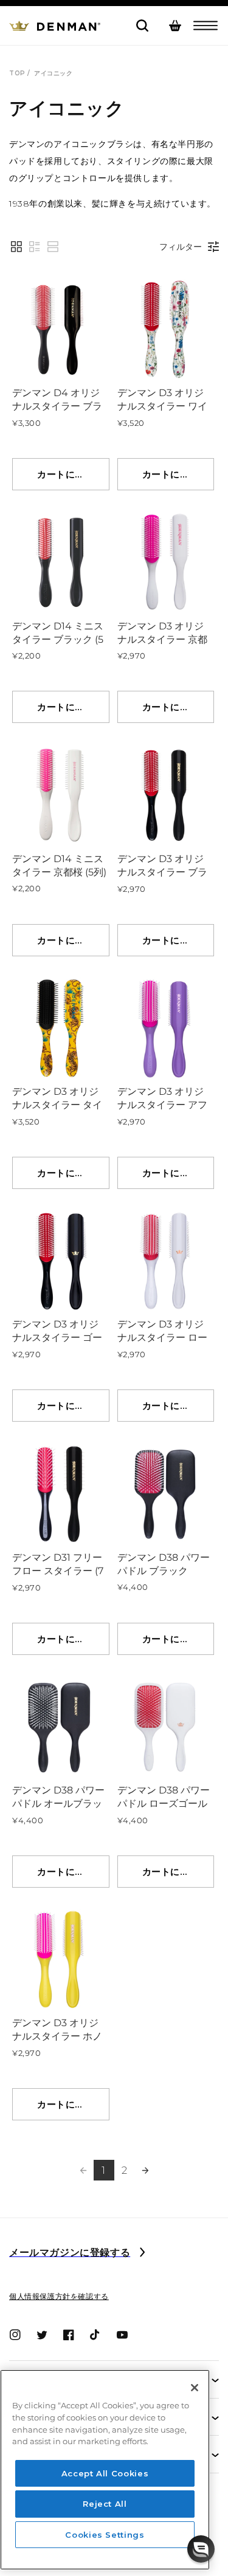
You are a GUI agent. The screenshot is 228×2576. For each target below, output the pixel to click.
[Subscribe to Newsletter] (142, 2253)
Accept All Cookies (105, 2473)
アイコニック (54, 73)
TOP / (20, 73)
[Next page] (145, 2170)
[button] (206, 26)
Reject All (105, 2504)
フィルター (181, 247)
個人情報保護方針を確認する (59, 2296)
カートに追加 (65, 474)
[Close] (195, 2388)
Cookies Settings (105, 2535)
